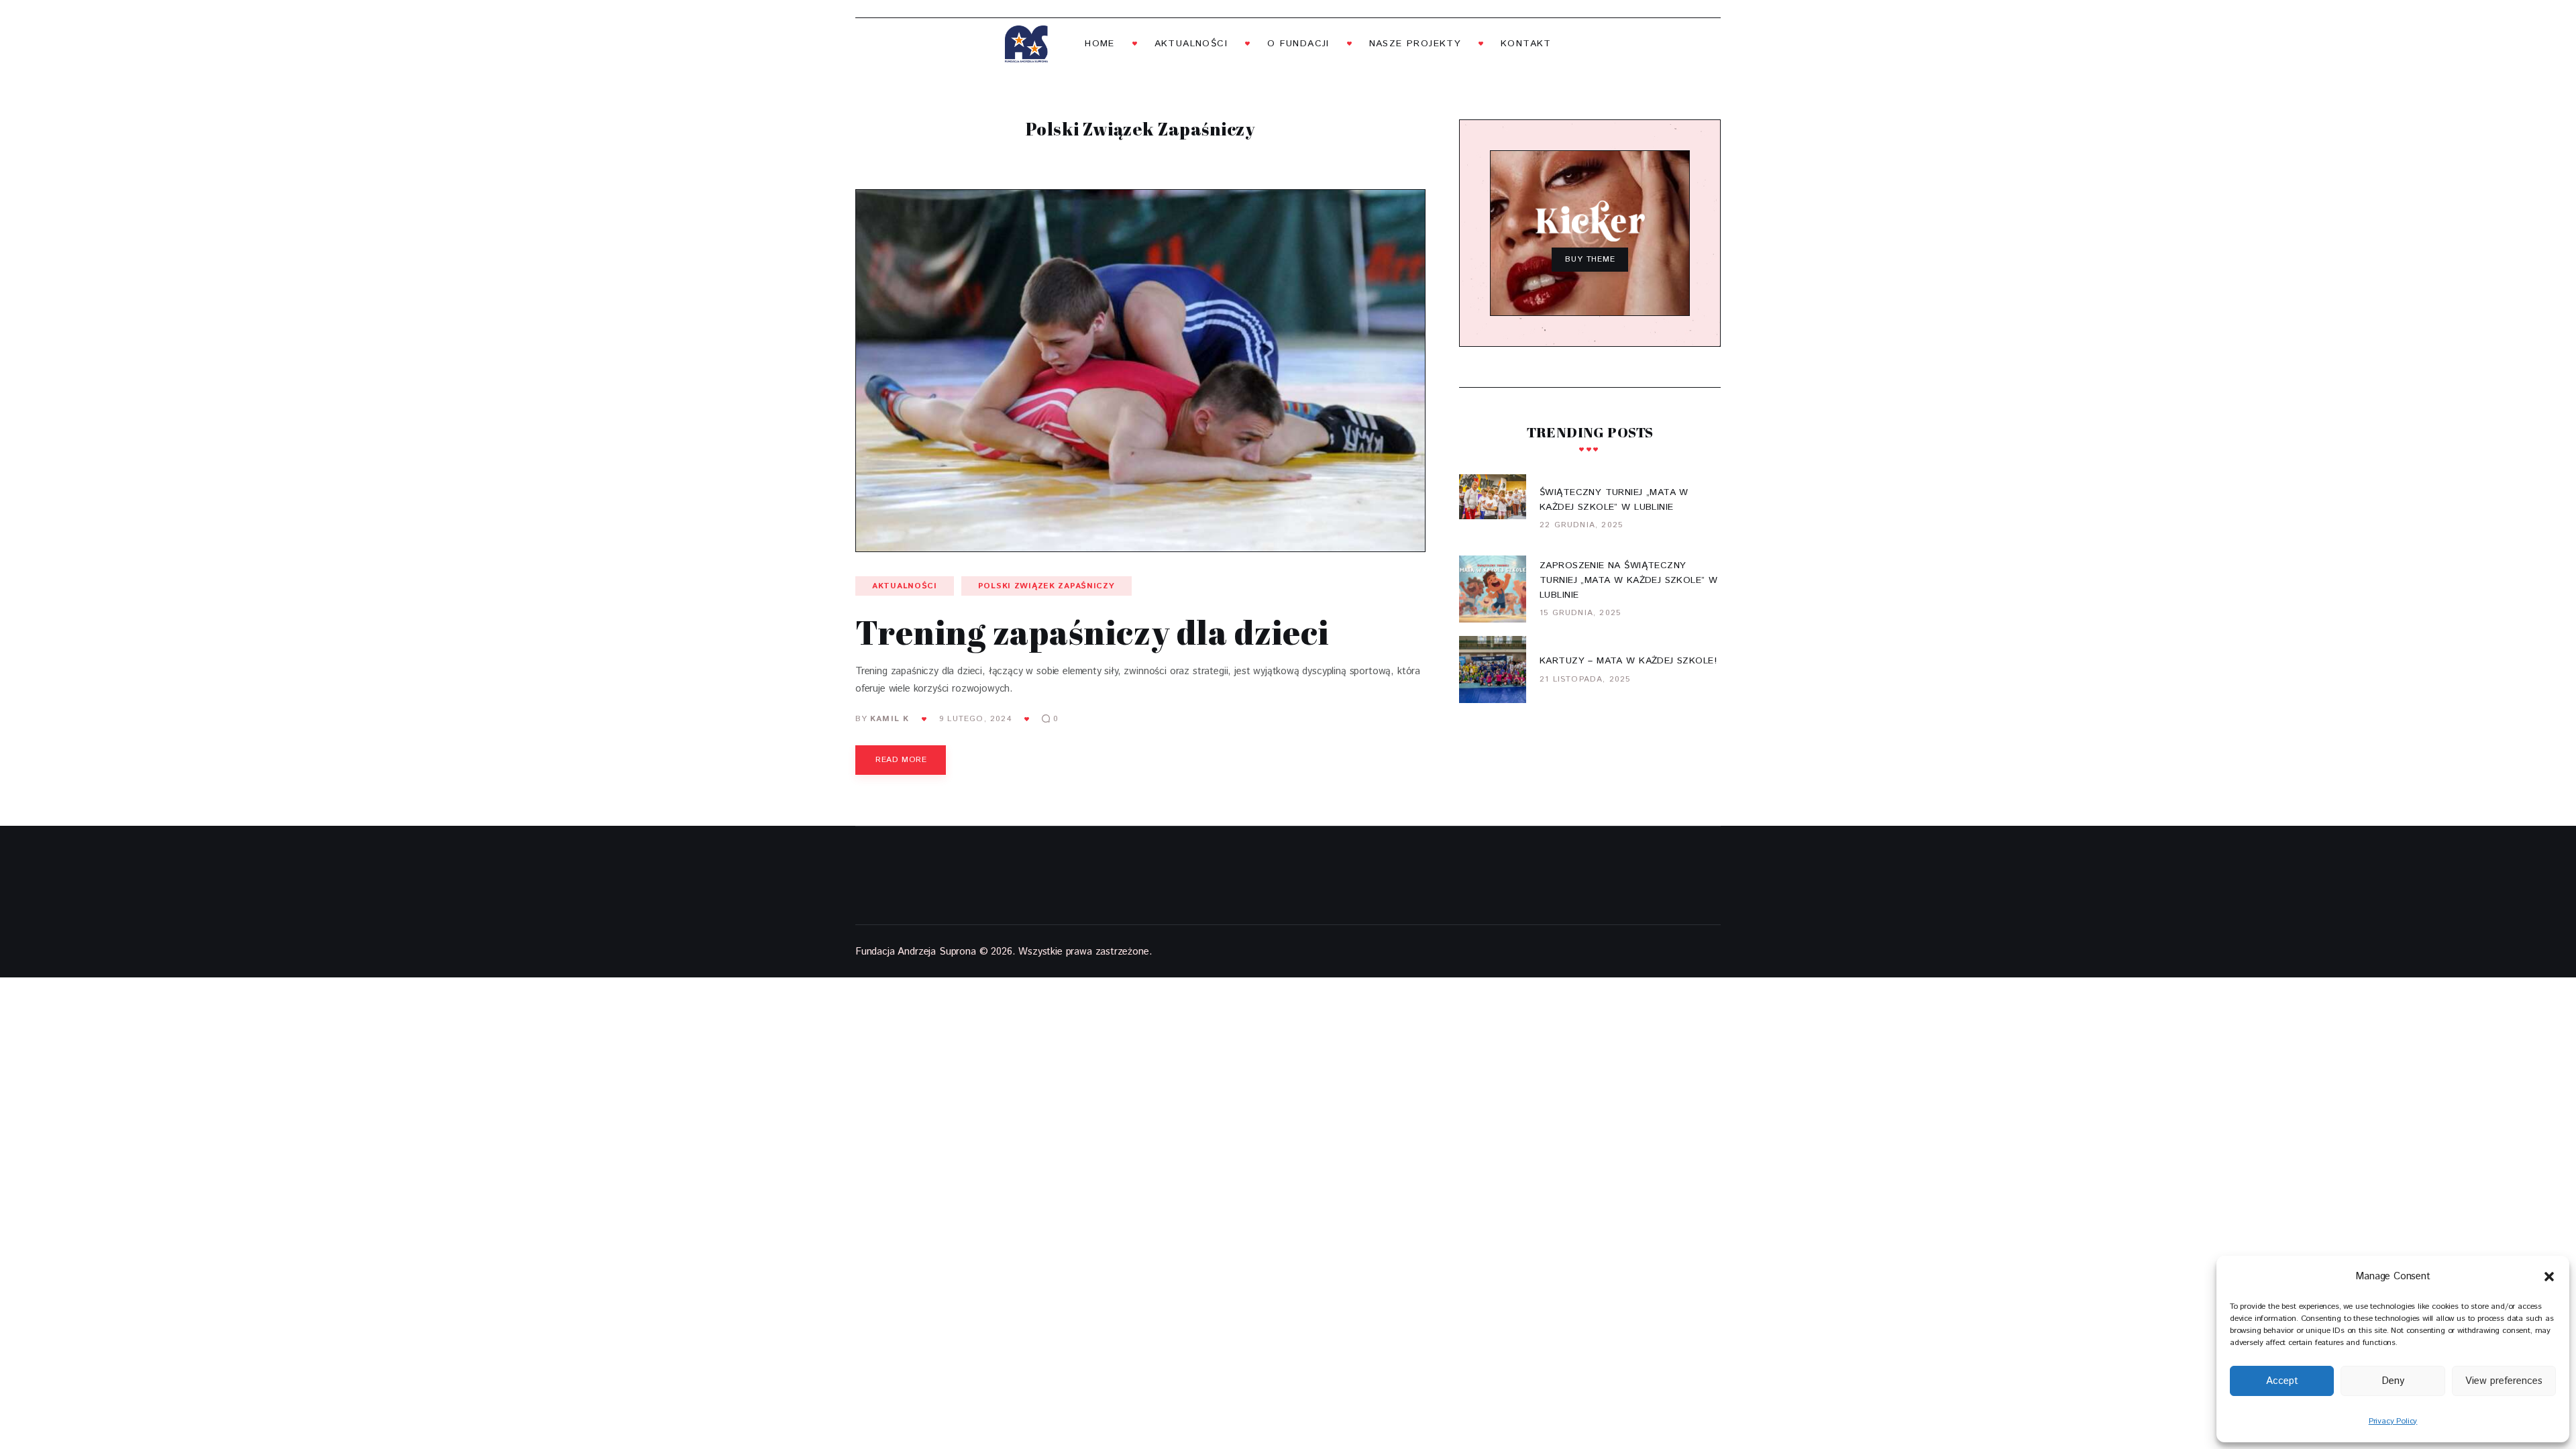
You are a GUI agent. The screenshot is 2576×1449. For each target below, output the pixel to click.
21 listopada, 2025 (1585, 679)
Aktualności (905, 586)
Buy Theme (1591, 259)
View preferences (2504, 1381)
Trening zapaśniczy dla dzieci (1092, 632)
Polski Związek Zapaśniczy (1046, 586)
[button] (2549, 1277)
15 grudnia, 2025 (1580, 613)
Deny (2393, 1381)
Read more (901, 760)
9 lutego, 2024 (976, 719)
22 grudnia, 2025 (1581, 525)
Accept (2282, 1381)
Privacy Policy (2393, 1421)
